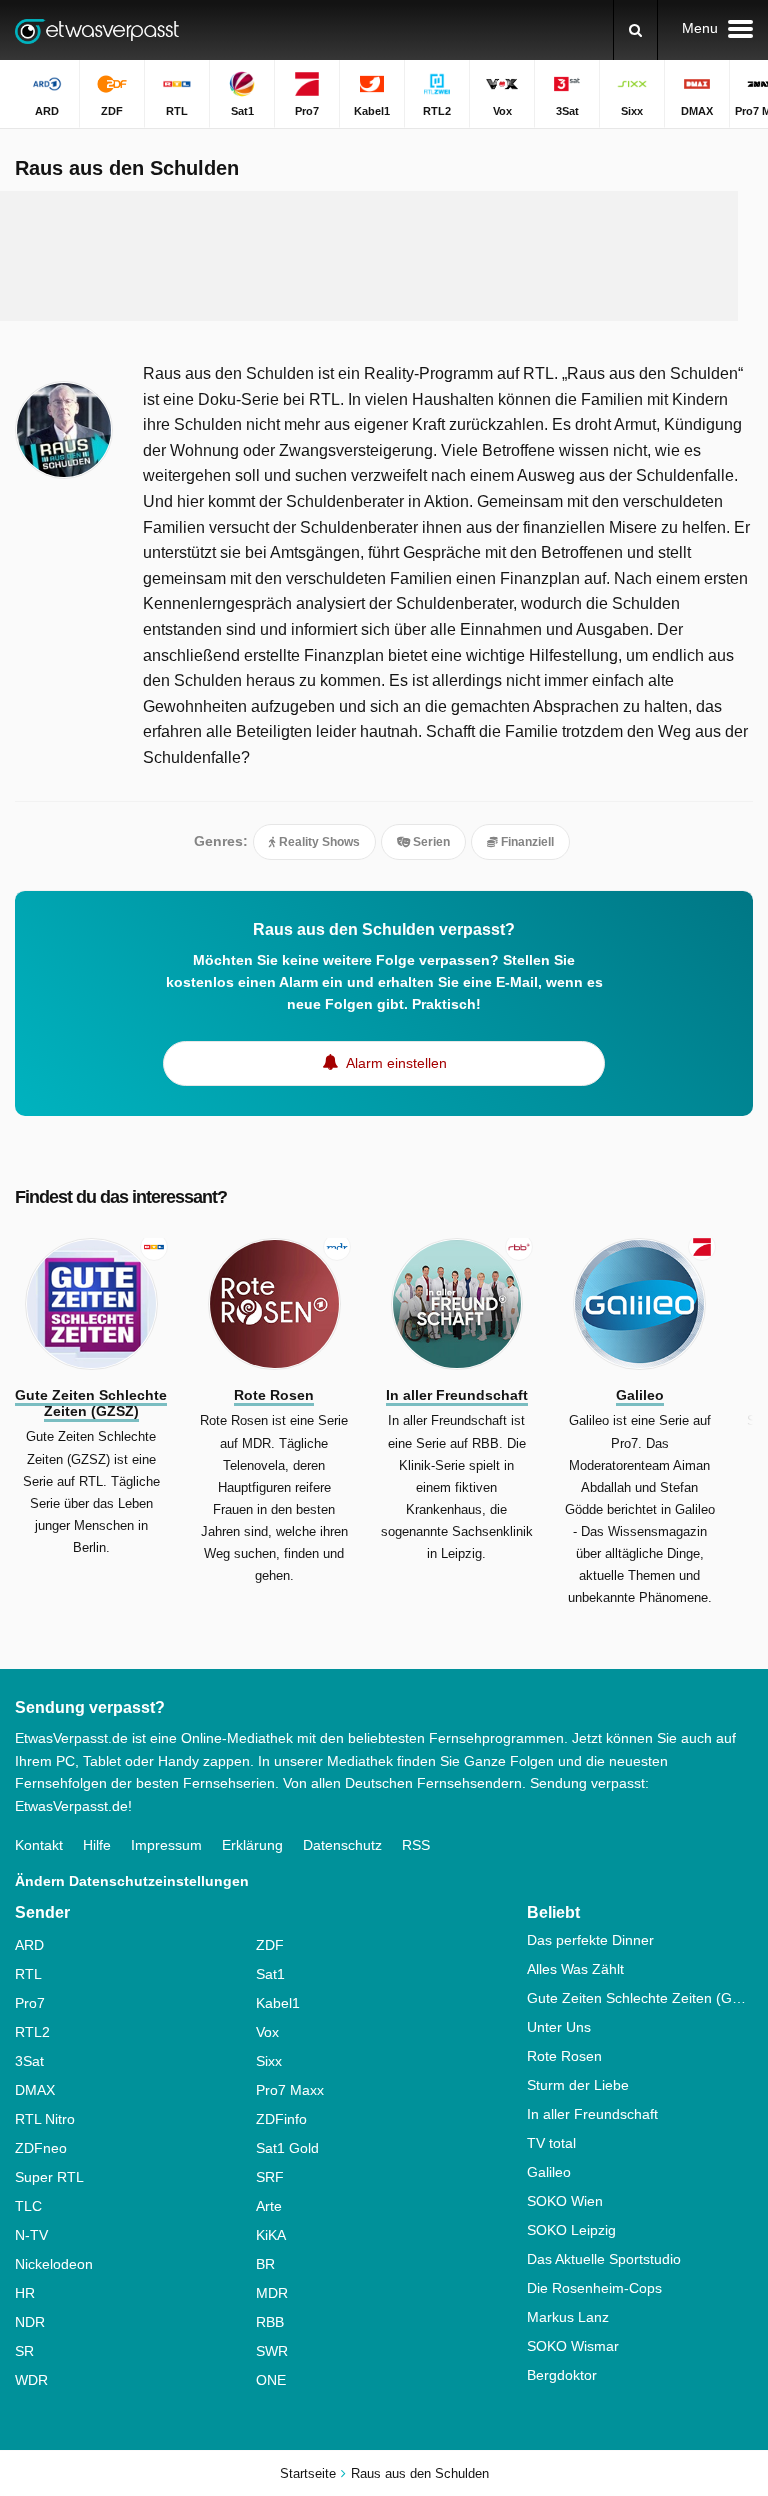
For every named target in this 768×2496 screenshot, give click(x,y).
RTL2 (32, 2032)
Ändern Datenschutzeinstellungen (132, 1881)
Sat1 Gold (287, 2148)
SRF (270, 2177)
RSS (416, 1845)
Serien (430, 842)
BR (265, 2264)
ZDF (270, 1945)
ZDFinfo (281, 2119)
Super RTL (49, 2177)
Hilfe (97, 1845)
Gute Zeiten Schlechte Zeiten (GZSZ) (640, 1998)
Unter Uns (559, 2027)
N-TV (31, 2235)
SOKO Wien (565, 2201)
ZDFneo (41, 2148)
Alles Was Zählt (575, 1969)
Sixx (269, 2061)
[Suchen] (635, 30)
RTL (28, 1974)
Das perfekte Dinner (590, 1940)
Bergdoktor (562, 2375)
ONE (271, 2380)
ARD (29, 1945)
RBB (270, 2322)
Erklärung (252, 1845)
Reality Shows (318, 842)
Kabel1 (278, 2003)
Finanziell (526, 842)
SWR (272, 2351)
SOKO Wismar (573, 2346)
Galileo (549, 2172)
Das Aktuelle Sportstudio (604, 2259)
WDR (31, 2380)
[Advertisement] (384, 256)
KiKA (271, 2235)
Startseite (308, 2473)
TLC (28, 2206)
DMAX (35, 2090)
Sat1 (270, 1974)
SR (24, 2351)
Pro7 (30, 2003)
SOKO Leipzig (571, 2230)
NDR (30, 2322)
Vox (267, 2032)
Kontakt (39, 1845)
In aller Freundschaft (592, 2114)
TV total (551, 2143)
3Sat (29, 2061)
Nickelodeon (54, 2264)
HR (25, 2293)
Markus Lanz (568, 2317)
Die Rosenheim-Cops (594, 2288)
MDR (272, 2293)
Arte (269, 2206)
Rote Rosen (564, 2056)
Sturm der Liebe (578, 2085)
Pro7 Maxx (290, 2090)
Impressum (166, 1845)
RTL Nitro (45, 2119)
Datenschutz (342, 1845)
